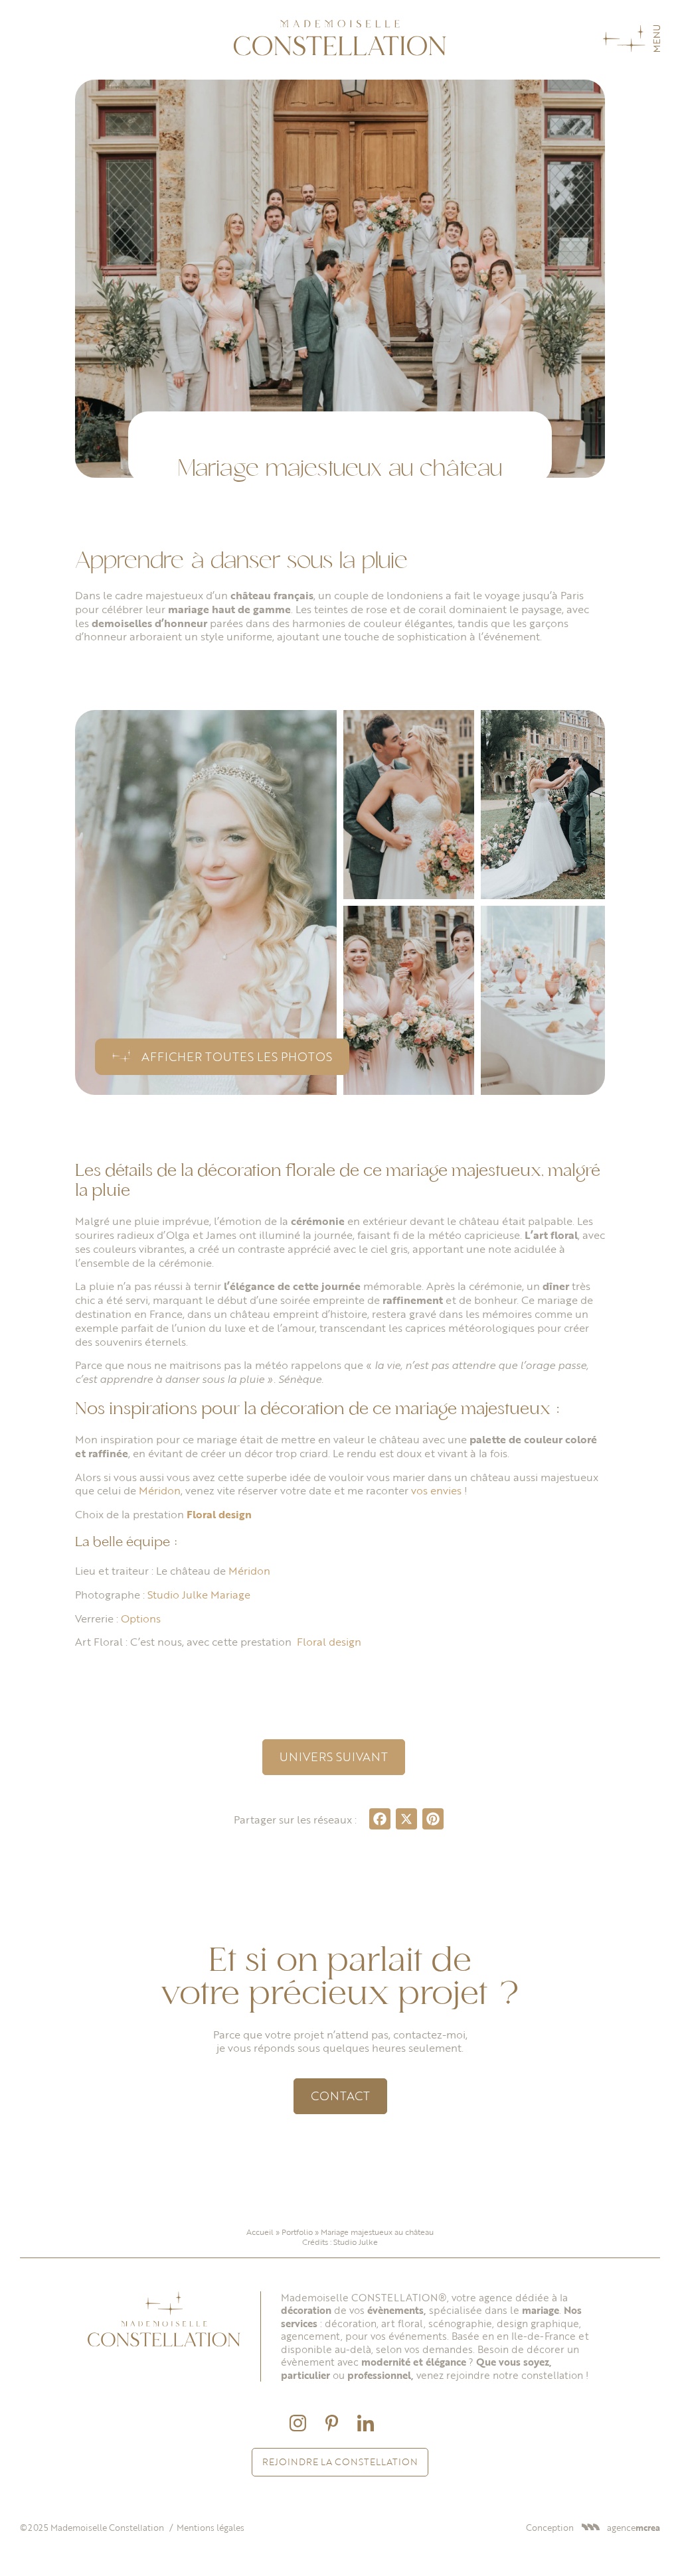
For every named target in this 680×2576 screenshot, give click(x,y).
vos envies (436, 1490)
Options (141, 1618)
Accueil (260, 2232)
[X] (406, 1820)
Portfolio (297, 2232)
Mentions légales (211, 2528)
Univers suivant (334, 1756)
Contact (340, 2096)
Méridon (160, 1490)
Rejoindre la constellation (340, 2462)
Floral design (220, 1514)
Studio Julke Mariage (200, 1595)
